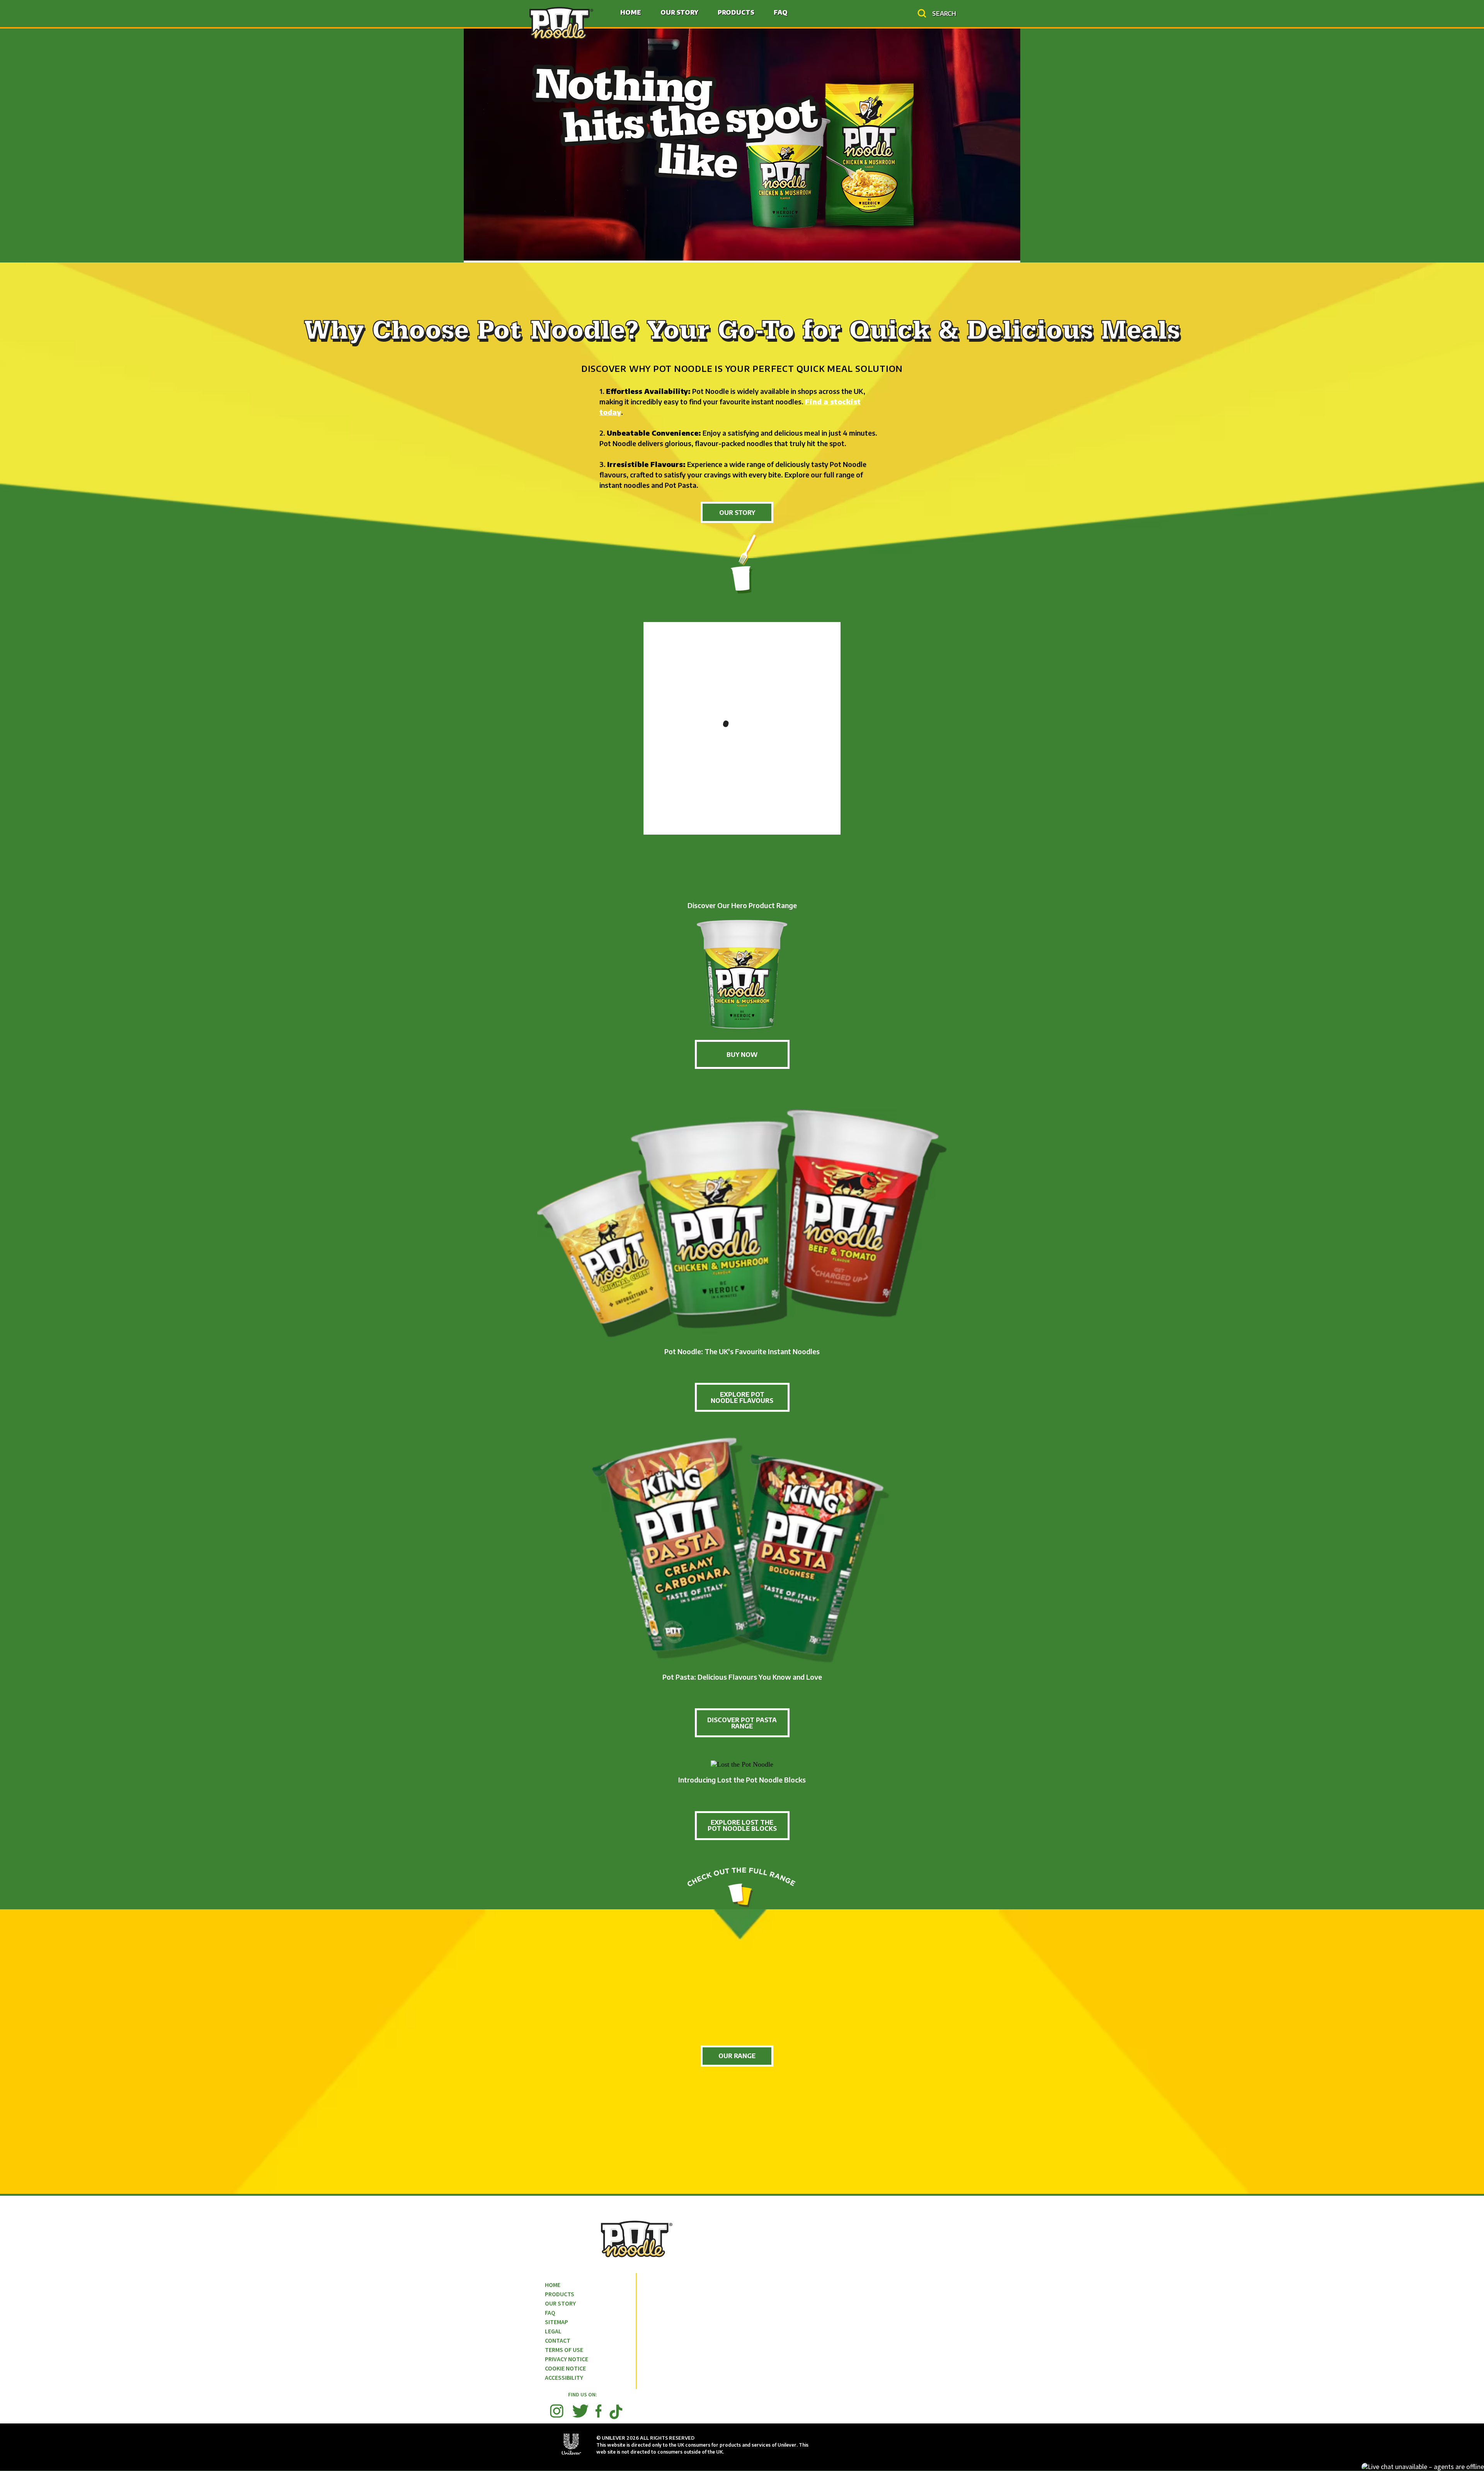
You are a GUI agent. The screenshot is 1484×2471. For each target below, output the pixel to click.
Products (736, 12)
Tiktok (616, 2419)
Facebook (598, 2411)
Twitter (580, 2411)
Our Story (679, 12)
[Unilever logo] (572, 2455)
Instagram (557, 2411)
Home (631, 12)
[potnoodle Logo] (561, 22)
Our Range (737, 2056)
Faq (781, 12)
